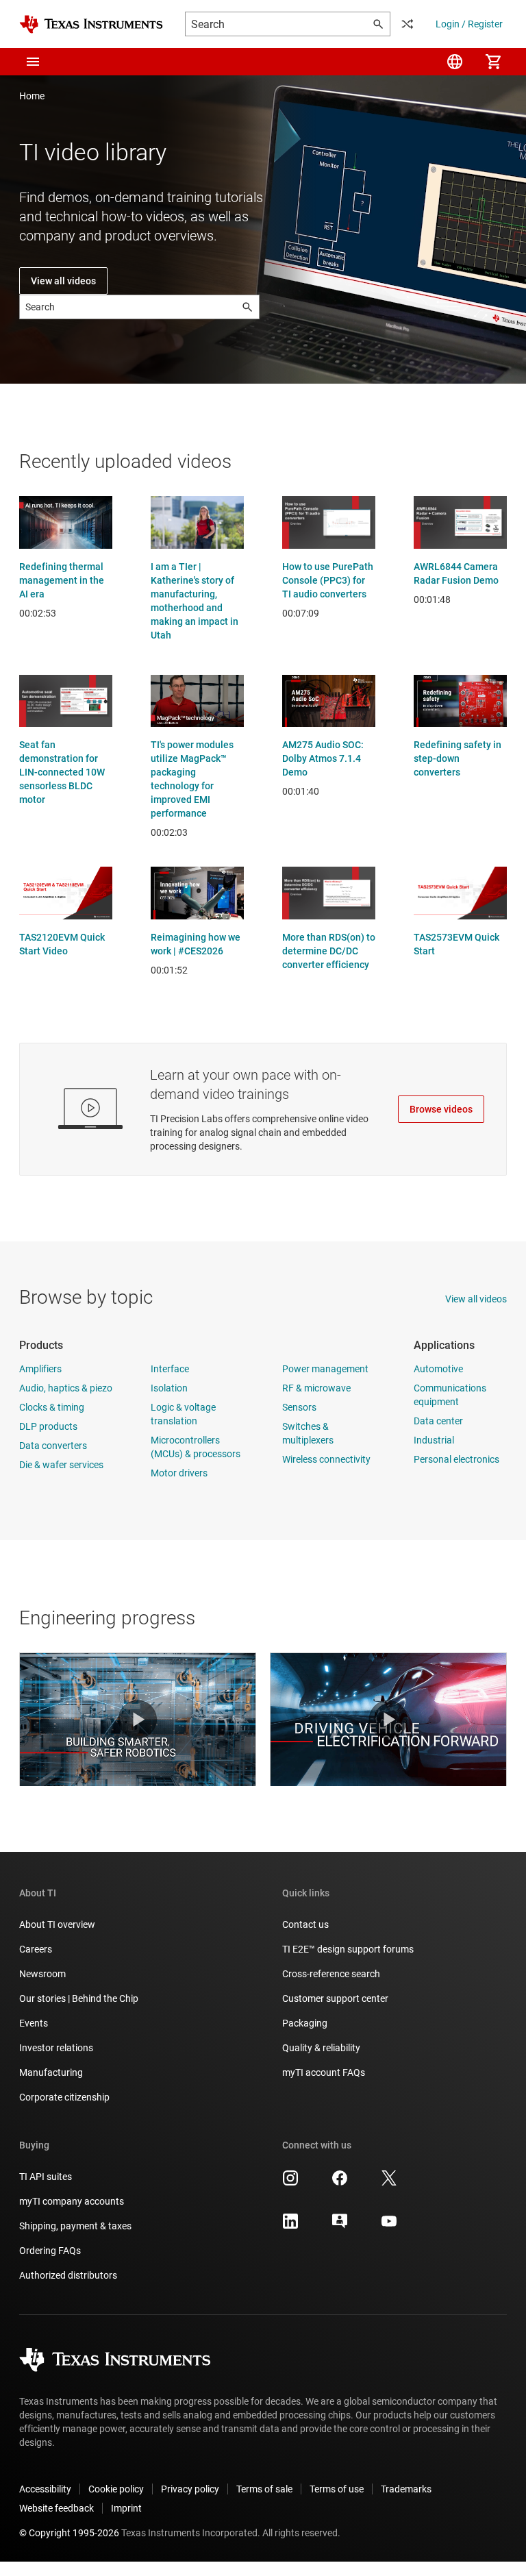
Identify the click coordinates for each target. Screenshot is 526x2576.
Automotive (438, 1369)
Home (32, 96)
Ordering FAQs (50, 2251)
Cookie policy (116, 2489)
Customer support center (335, 1998)
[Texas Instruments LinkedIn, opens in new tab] (290, 2226)
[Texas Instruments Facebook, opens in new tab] (340, 2183)
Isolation (169, 1388)
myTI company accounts (72, 2201)
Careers (36, 1949)
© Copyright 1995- (69, 2533)
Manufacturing (51, 2072)
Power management (325, 1369)
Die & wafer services (61, 1465)
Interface (170, 1369)
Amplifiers (40, 1369)
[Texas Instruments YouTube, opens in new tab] (389, 2226)
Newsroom (42, 1974)
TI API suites (46, 2177)
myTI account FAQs (324, 2072)
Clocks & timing (52, 1407)
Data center (438, 1421)
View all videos (63, 281)
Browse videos (441, 1109)
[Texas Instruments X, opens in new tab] (389, 2183)
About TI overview (57, 1924)
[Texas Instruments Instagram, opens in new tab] (290, 2183)
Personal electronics (456, 1459)
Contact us (305, 1924)
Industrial (434, 1440)
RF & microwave (316, 1388)
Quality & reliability (321, 2048)
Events (34, 2023)
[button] (33, 62)
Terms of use (337, 2489)
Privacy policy (190, 2489)
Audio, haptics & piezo (66, 1388)
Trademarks (406, 2489)
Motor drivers (179, 1473)
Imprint (126, 2508)
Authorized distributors (68, 2275)
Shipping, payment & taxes (75, 2226)
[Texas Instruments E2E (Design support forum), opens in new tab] (340, 2226)
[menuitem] (455, 62)
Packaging (305, 2023)
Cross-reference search (331, 1974)
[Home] (91, 24)
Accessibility (45, 2489)
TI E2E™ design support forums (348, 1949)
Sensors (299, 1407)
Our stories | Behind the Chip (79, 1998)
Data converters (53, 1446)
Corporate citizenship (64, 2097)
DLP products (48, 1426)
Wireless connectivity (326, 1459)
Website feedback (57, 2508)
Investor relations (56, 2048)
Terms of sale (264, 2489)
